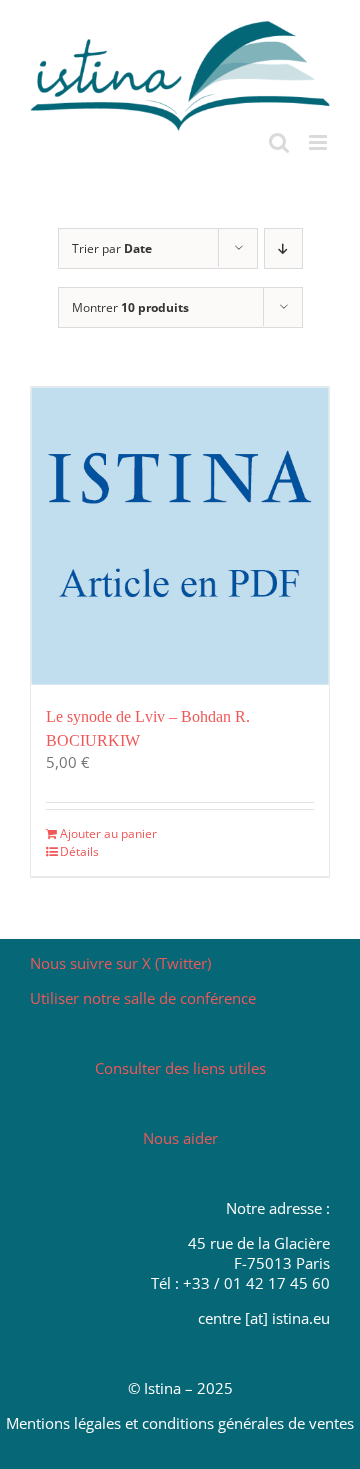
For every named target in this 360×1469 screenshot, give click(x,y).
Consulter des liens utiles (180, 1068)
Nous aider (180, 1138)
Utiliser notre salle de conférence (143, 998)
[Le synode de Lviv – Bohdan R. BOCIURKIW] (180, 536)
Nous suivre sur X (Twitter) (120, 963)
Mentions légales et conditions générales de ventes (180, 1423)
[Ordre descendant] (283, 248)
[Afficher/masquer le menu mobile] (319, 142)
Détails (79, 851)
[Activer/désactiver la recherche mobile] (279, 142)
